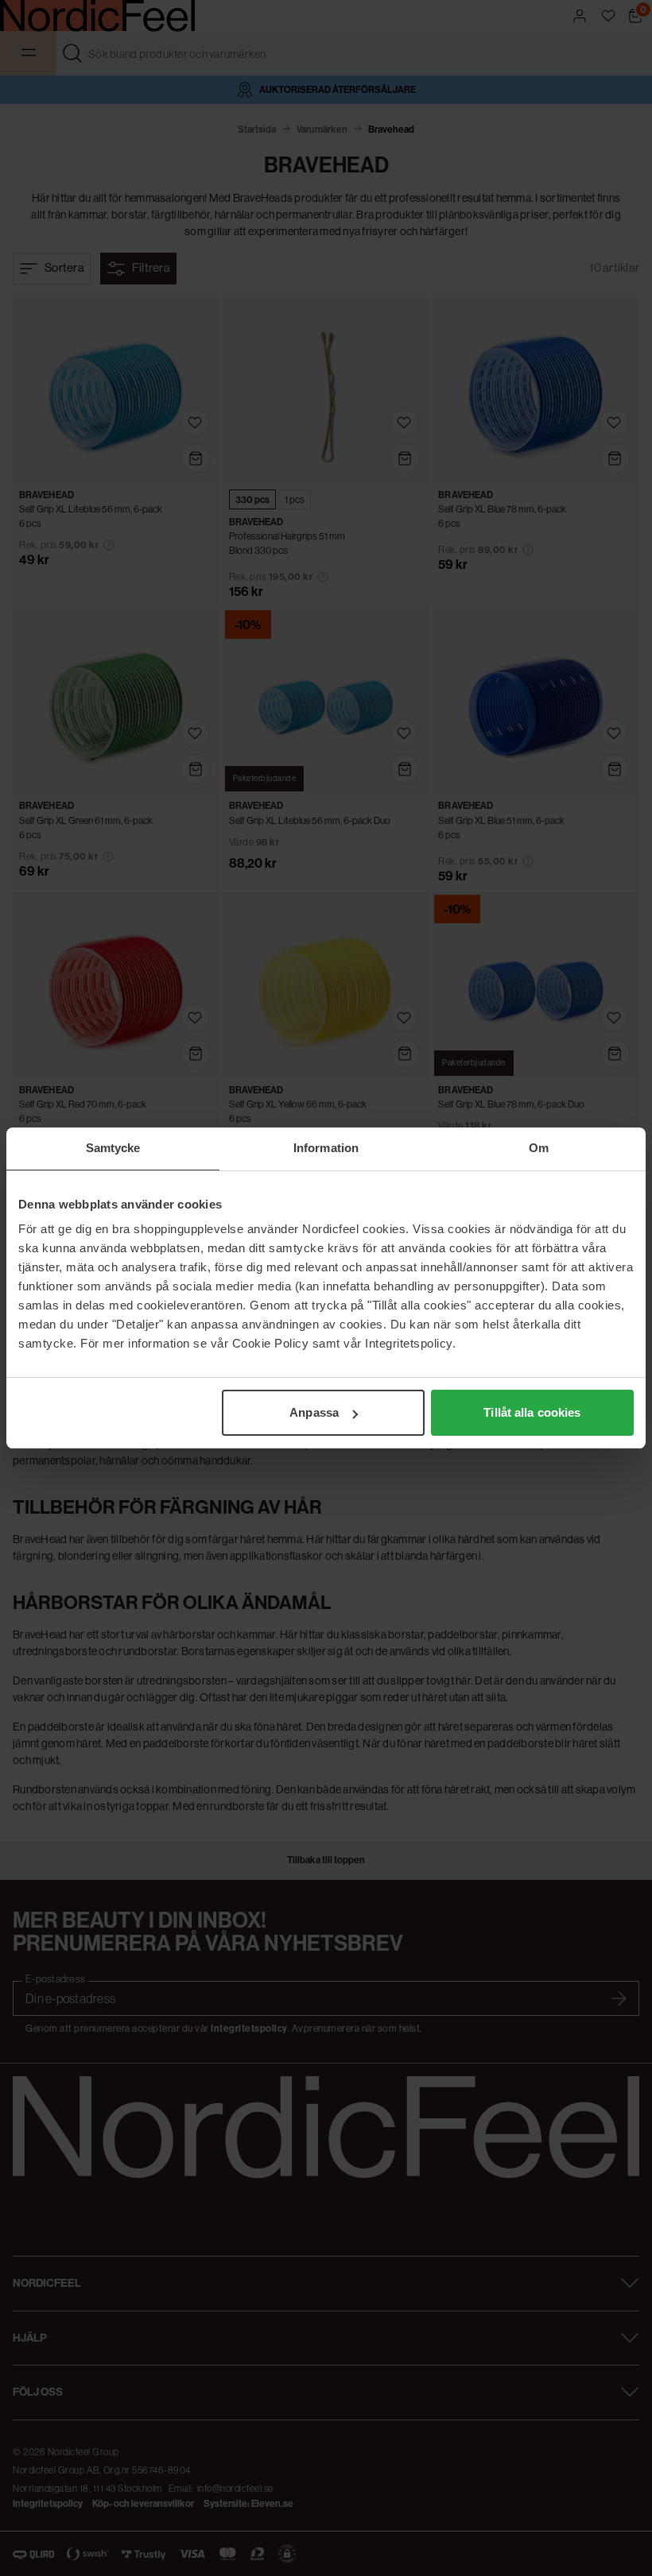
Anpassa (314, 1412)
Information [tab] (326, 1148)
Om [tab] (539, 1148)
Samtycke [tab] (113, 1148)
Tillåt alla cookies (532, 1412)
